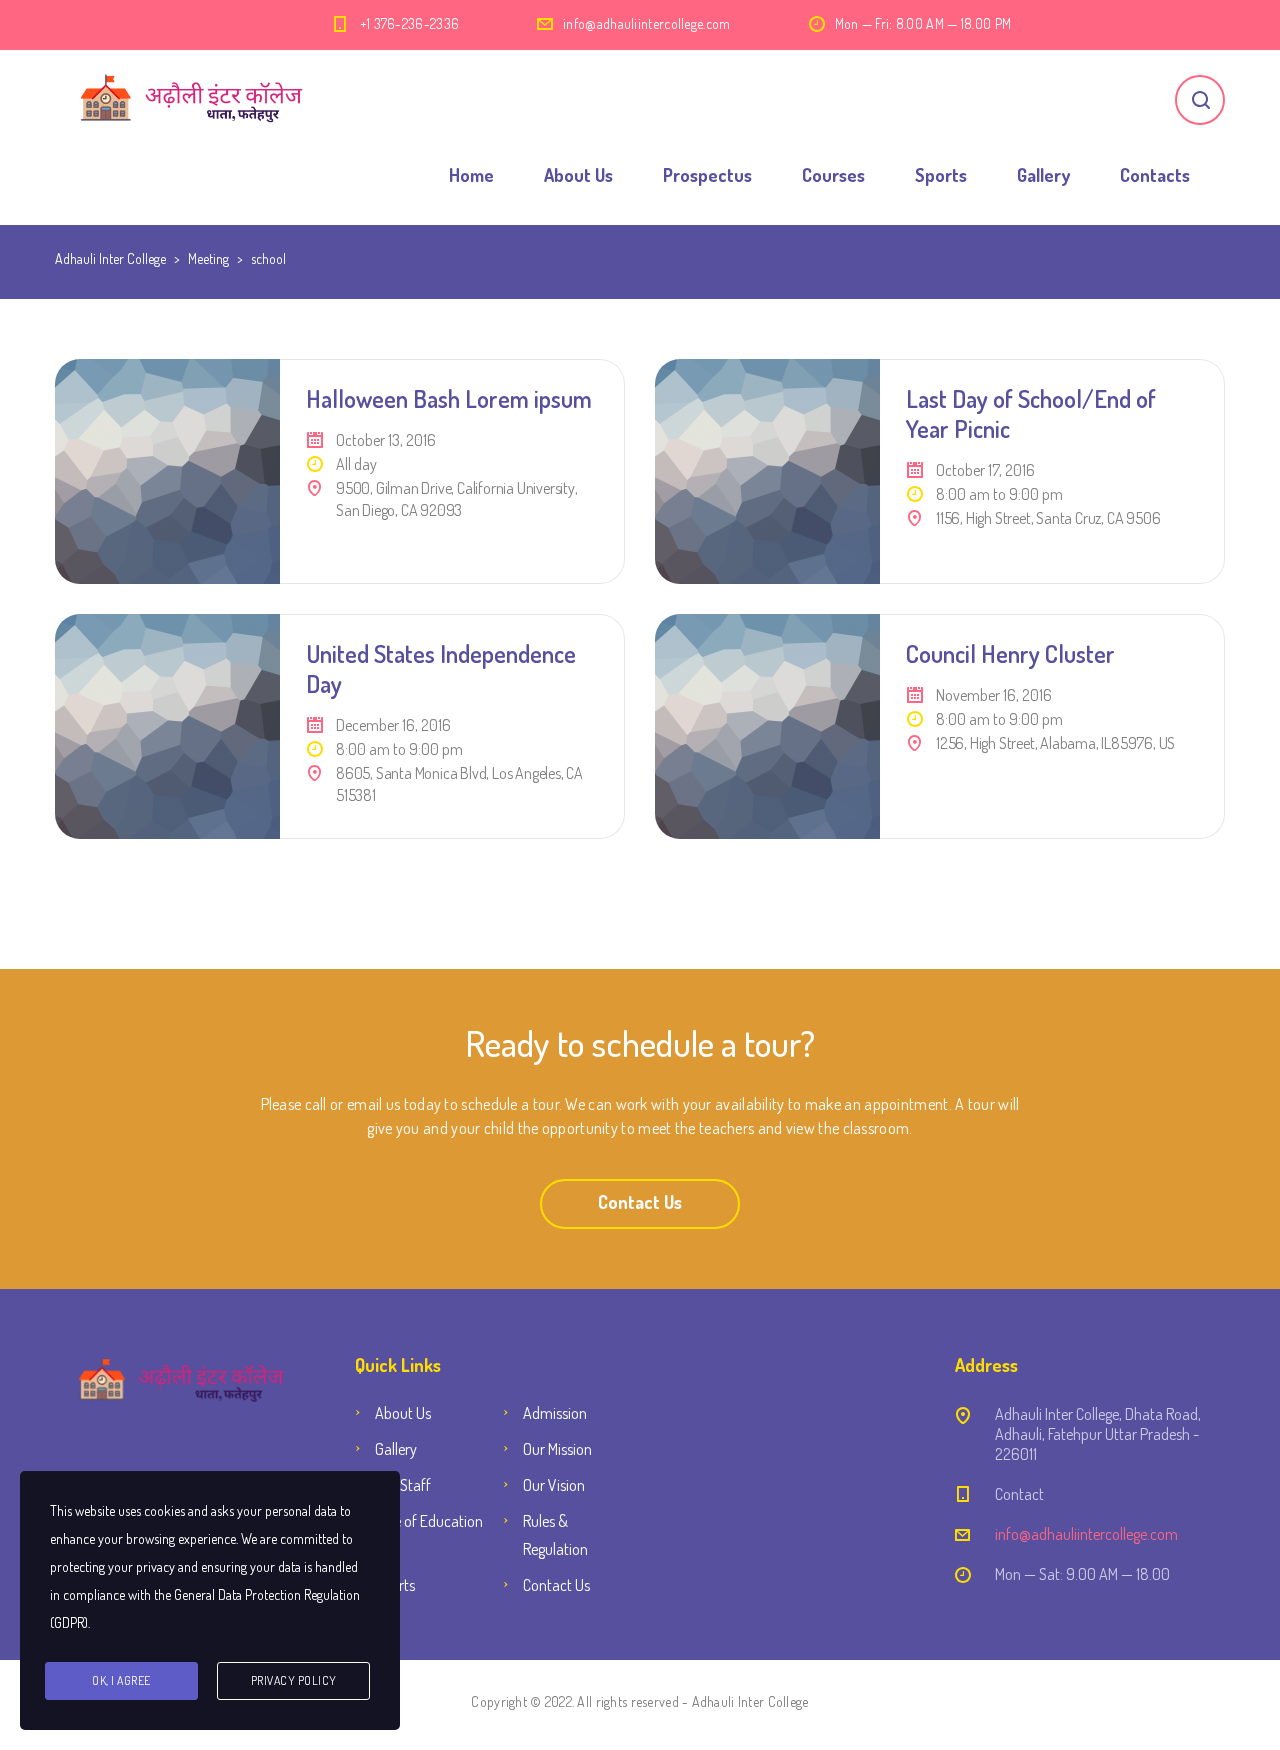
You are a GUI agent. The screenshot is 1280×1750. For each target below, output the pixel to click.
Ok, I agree (121, 1680)
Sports (941, 175)
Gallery (1043, 175)
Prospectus (707, 175)
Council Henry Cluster (1010, 653)
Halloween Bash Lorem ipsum (449, 398)
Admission (555, 1413)
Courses (833, 175)
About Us (578, 175)
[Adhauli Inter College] (201, 100)
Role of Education (429, 1521)
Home (471, 175)
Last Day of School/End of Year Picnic (1031, 413)
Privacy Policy (294, 1680)
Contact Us (640, 1202)
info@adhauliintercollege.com (646, 23)
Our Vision (554, 1485)
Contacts (1155, 175)
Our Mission (557, 1449)
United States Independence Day (441, 668)
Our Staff (403, 1485)
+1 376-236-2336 (410, 23)
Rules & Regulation (555, 1535)
